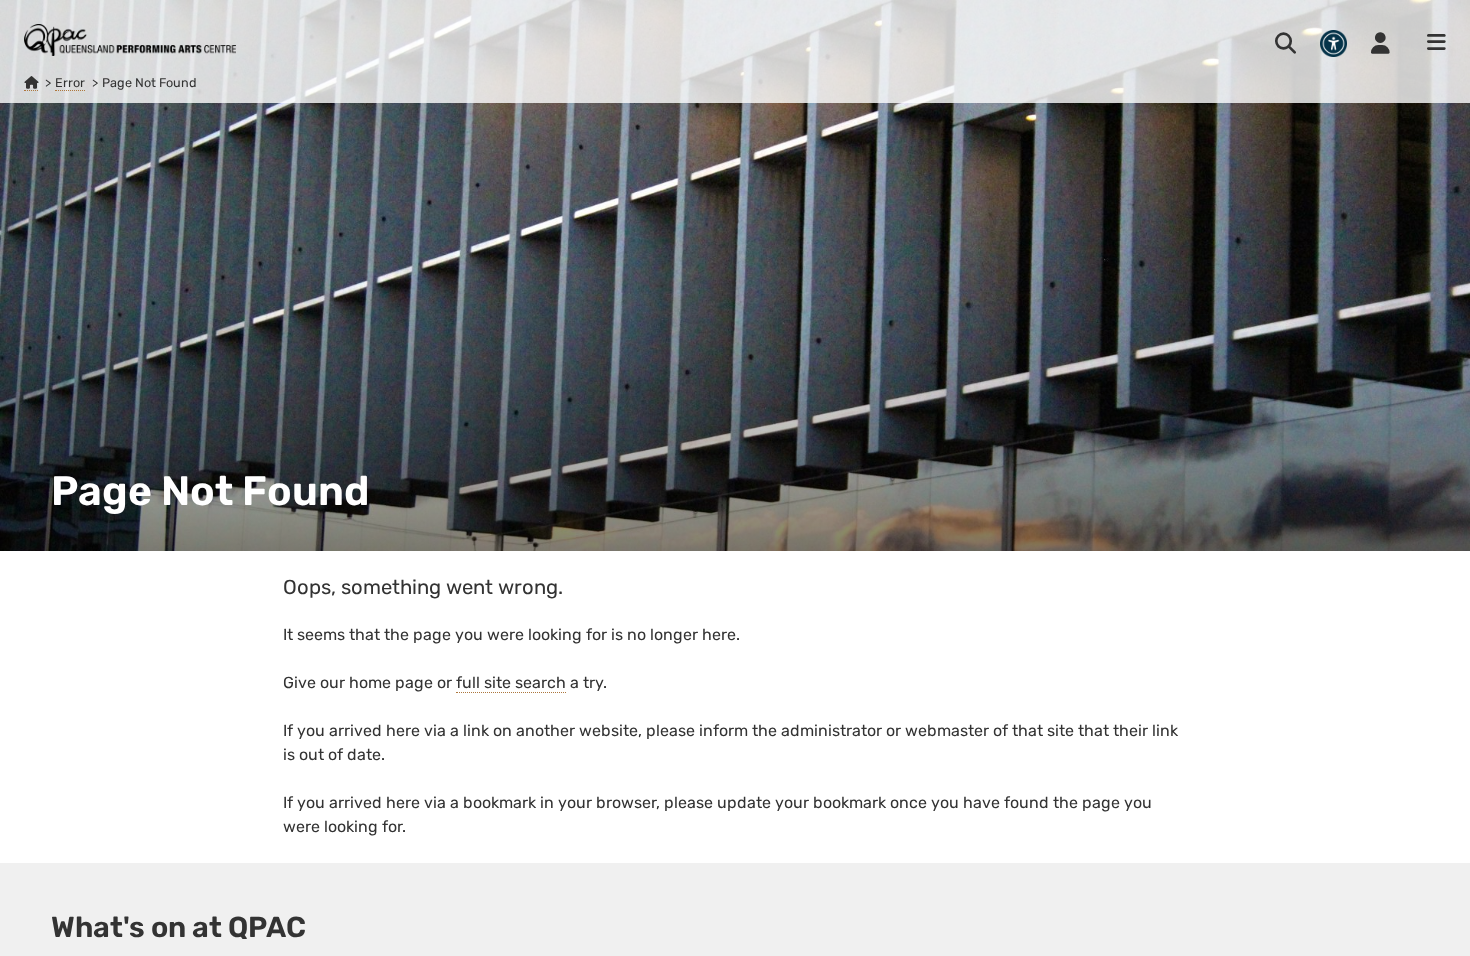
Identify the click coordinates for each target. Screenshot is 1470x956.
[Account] (1380, 43)
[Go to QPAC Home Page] (130, 40)
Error (70, 82)
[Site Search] (1285, 43)
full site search (511, 682)
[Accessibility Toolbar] (1333, 43)
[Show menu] (1430, 43)
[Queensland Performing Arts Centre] (31, 83)
